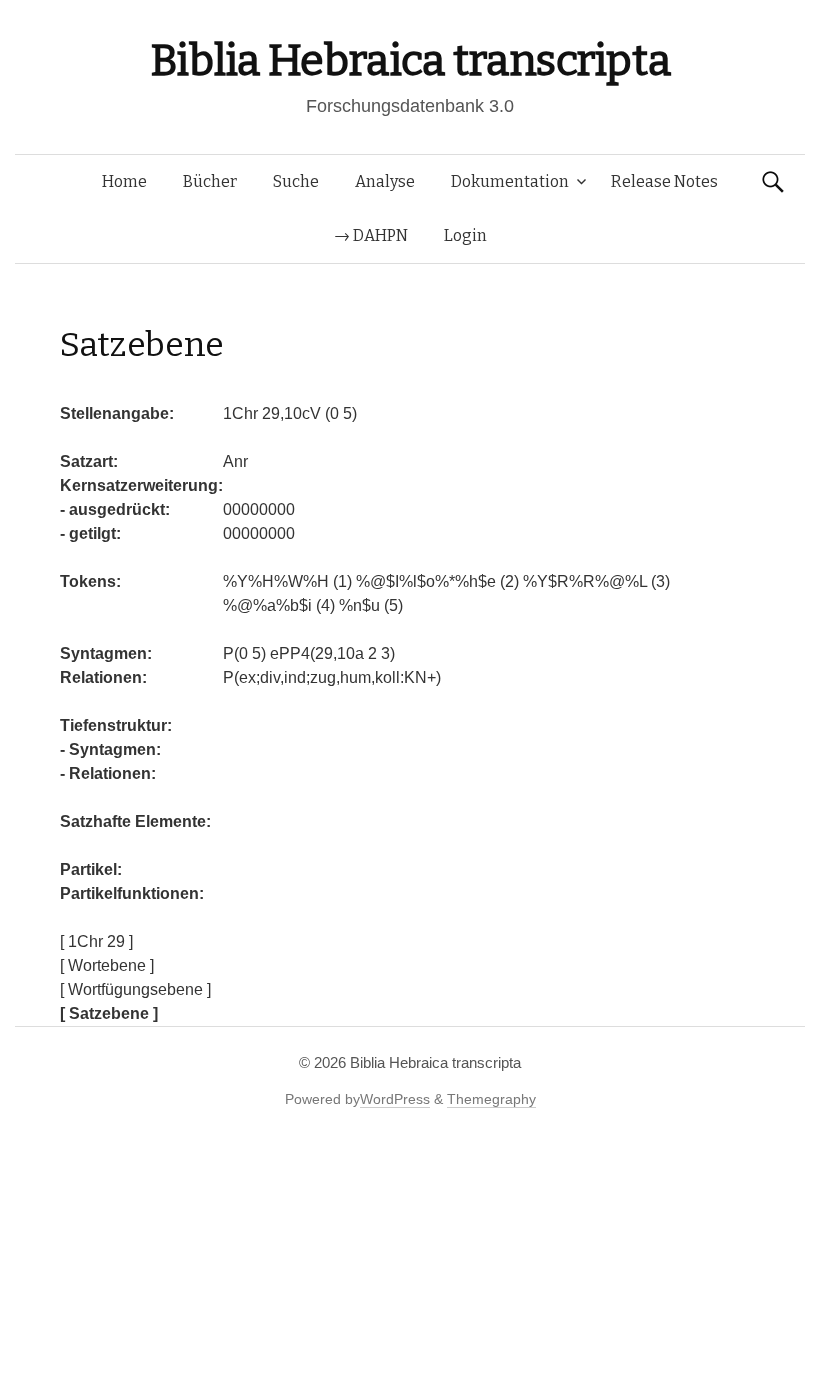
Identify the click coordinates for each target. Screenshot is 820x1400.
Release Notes (664, 181)
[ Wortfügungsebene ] (135, 989)
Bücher (210, 181)
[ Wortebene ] (107, 965)
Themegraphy (491, 1099)
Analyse (385, 181)
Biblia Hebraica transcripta (410, 60)
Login (465, 235)
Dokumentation (510, 181)
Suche (296, 181)
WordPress (395, 1099)
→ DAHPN (371, 235)
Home (124, 181)
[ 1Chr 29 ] (96, 941)
